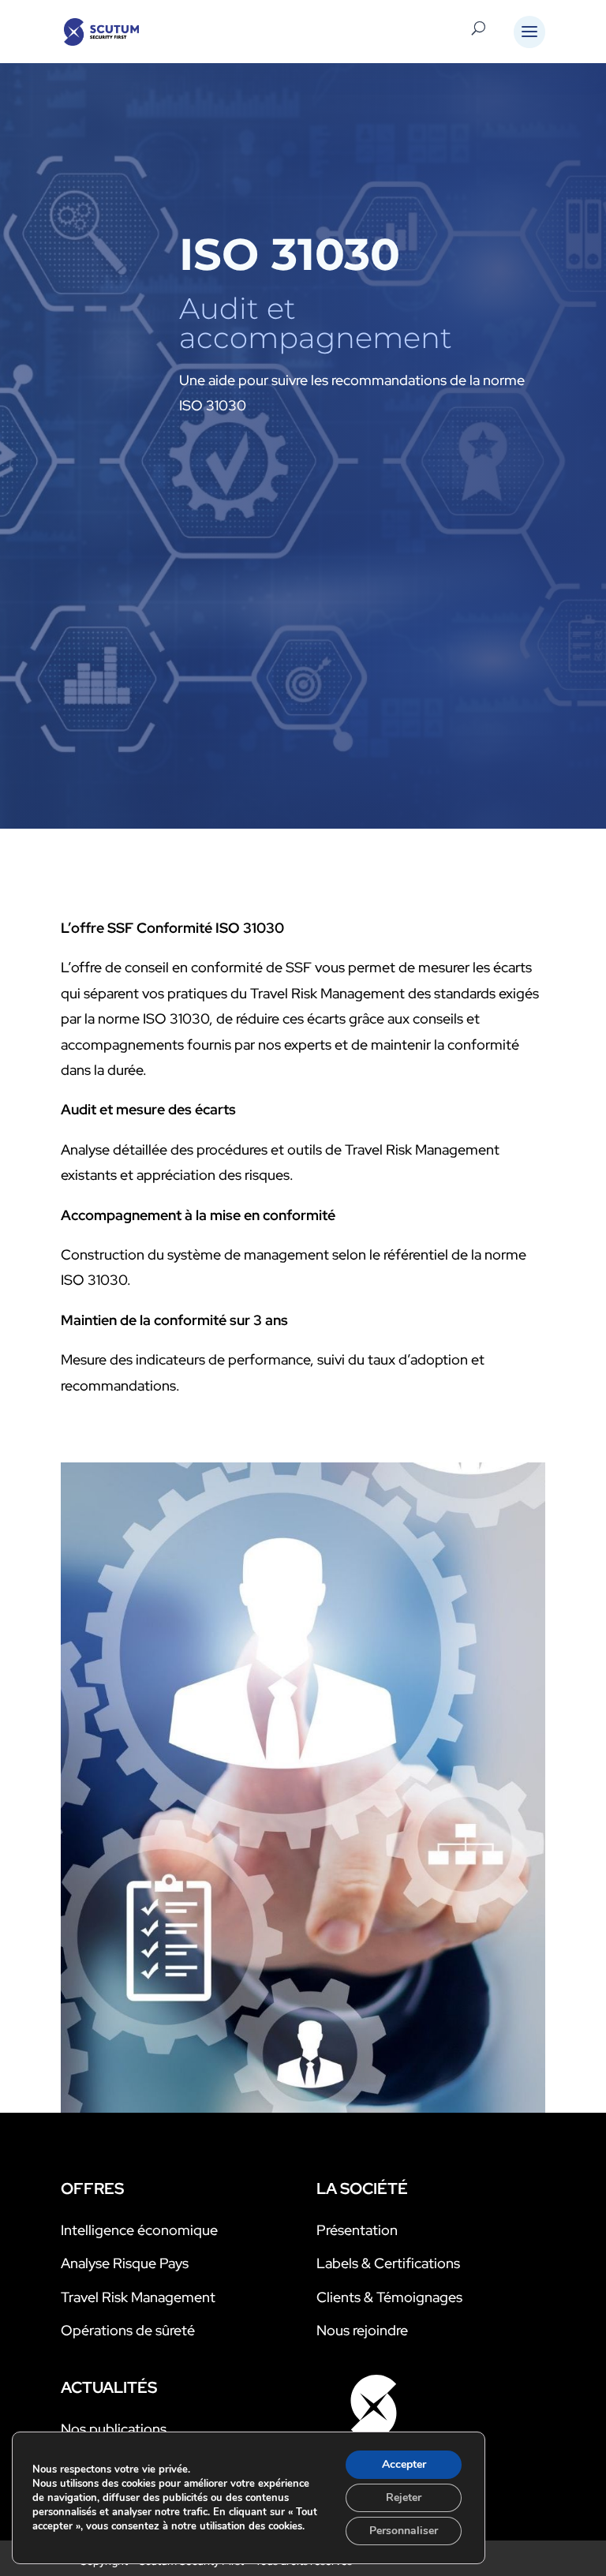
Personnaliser (404, 2531)
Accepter (404, 2464)
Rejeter (404, 2497)
